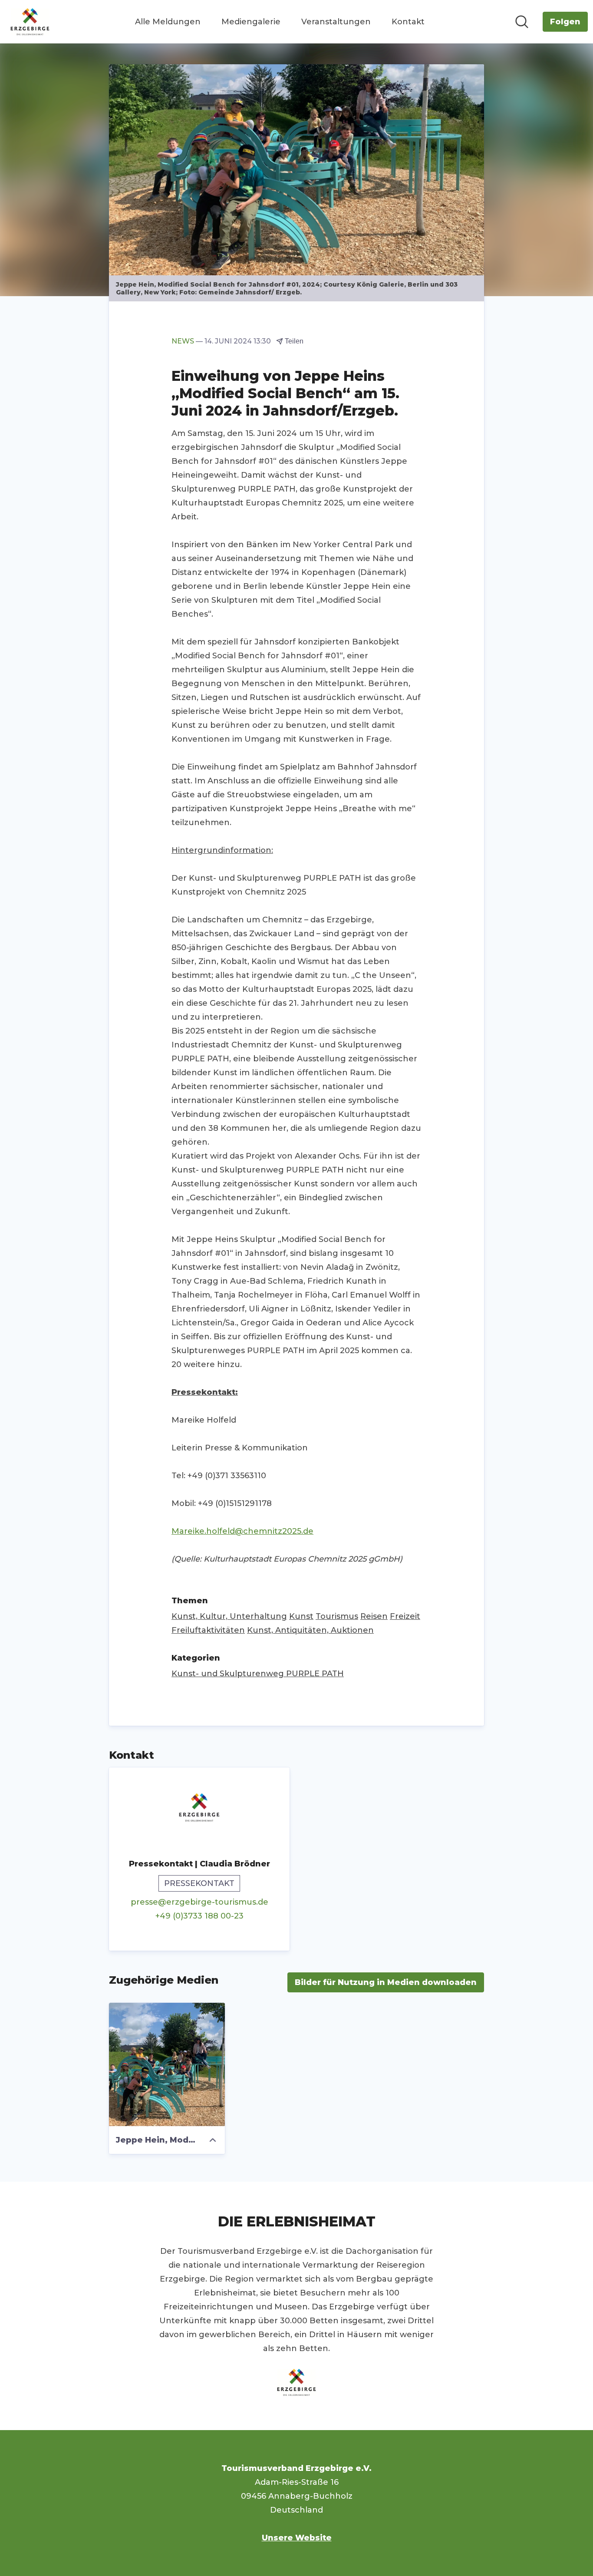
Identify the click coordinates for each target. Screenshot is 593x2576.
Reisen (374, 1616)
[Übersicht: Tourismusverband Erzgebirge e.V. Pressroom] (30, 22)
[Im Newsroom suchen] (522, 22)
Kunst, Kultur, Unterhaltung (229, 1616)
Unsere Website (297, 2538)
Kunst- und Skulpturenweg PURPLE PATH (258, 1674)
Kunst (301, 1616)
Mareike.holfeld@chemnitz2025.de (242, 1531)
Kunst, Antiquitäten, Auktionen (310, 1630)
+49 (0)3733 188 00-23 (199, 1916)
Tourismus (337, 1616)
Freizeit (405, 1616)
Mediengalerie (251, 22)
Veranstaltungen (336, 22)
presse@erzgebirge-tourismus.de (199, 1902)
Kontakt (408, 22)
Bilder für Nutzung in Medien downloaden (386, 1982)
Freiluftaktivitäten (208, 1630)
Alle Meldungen (168, 22)
